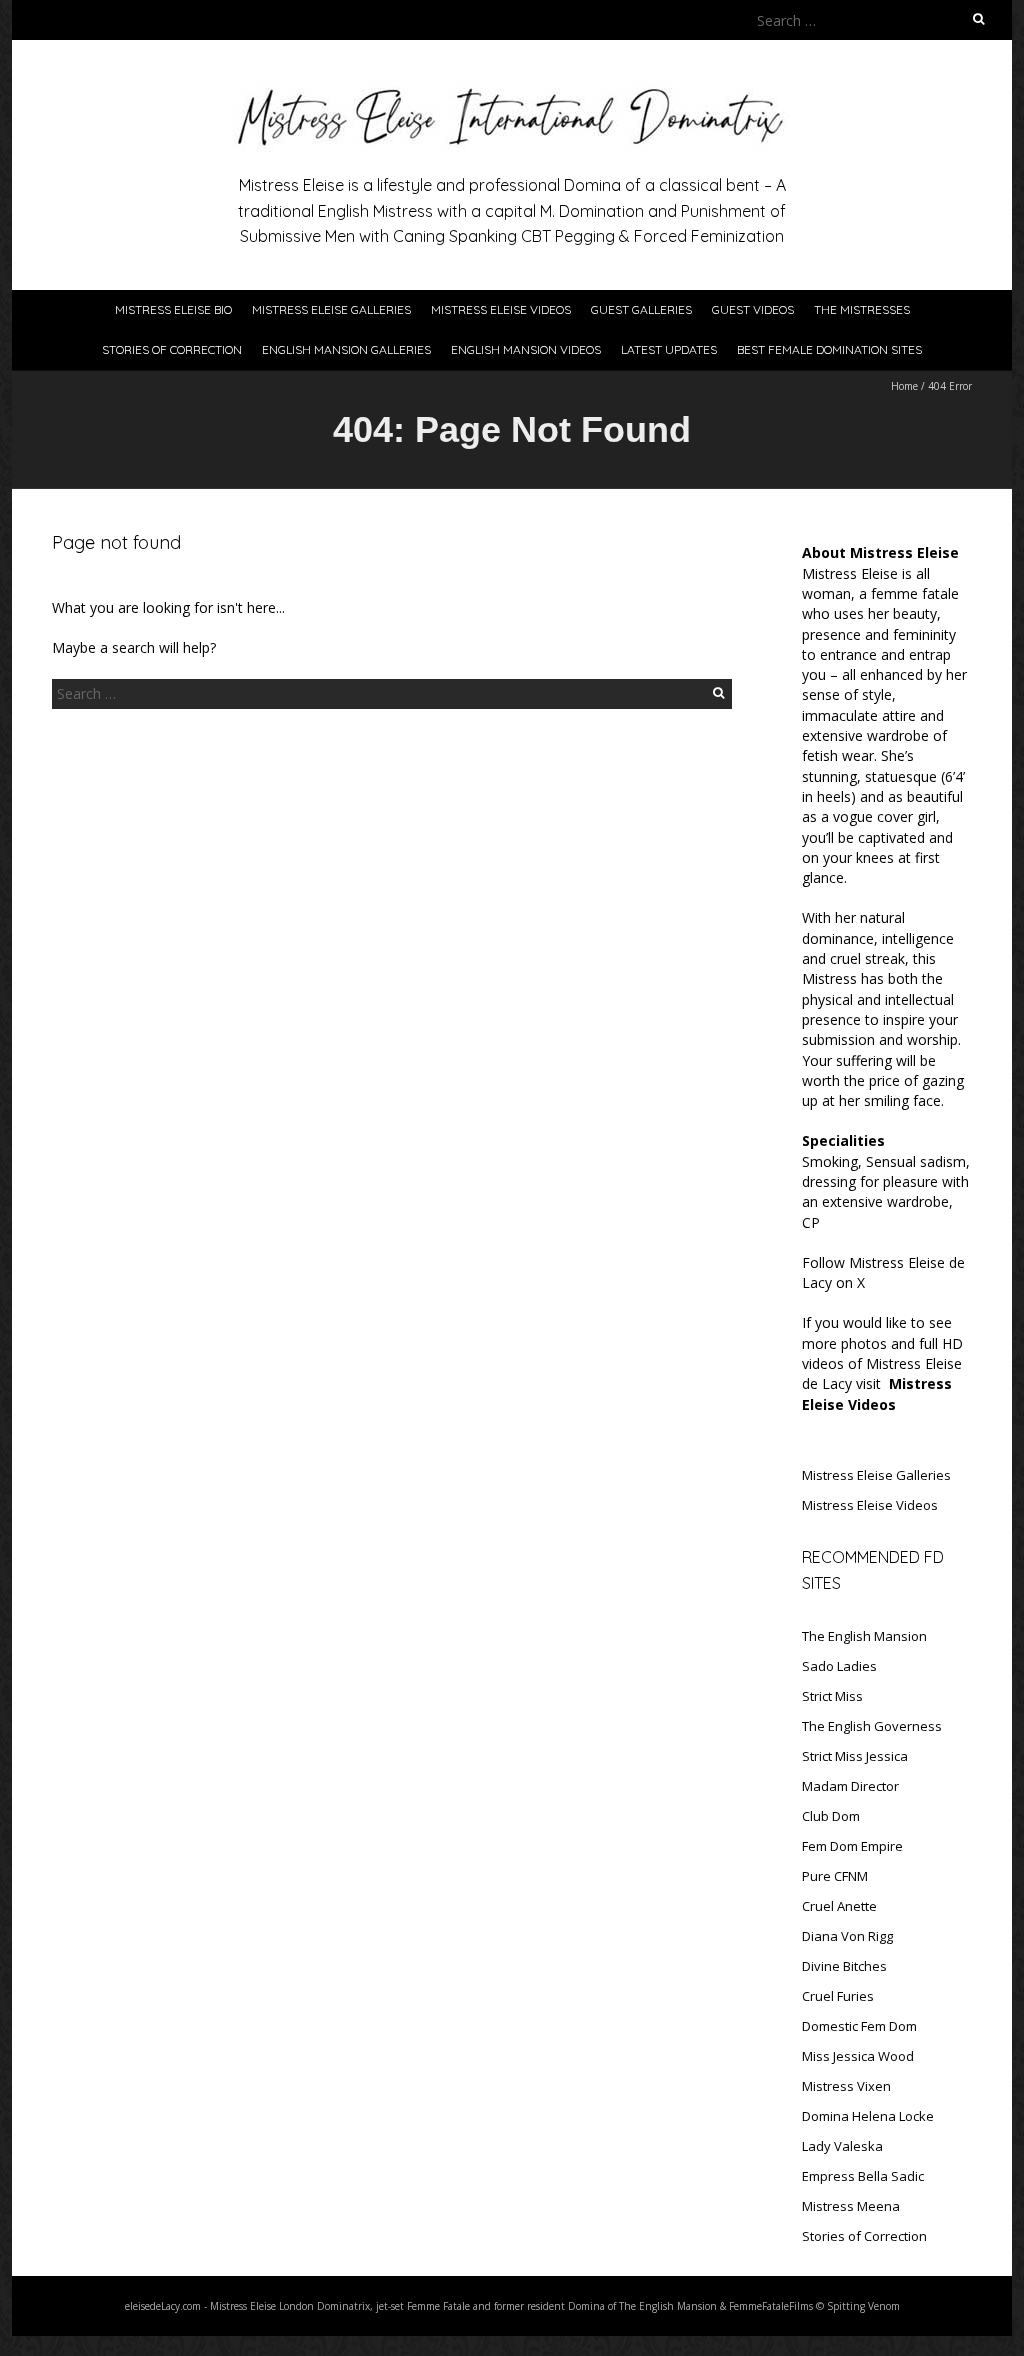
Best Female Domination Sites (829, 349)
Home (904, 386)
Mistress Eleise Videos (501, 309)
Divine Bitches (844, 1966)
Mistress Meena (851, 2206)
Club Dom (831, 1816)
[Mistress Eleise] (512, 89)
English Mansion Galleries (346, 349)
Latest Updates (669, 349)
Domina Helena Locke (868, 2116)
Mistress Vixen (846, 2086)
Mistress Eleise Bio (173, 309)
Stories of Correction (172, 349)
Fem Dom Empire (852, 1846)
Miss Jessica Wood (858, 2056)
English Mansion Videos (526, 349)
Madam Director (850, 1786)
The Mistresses (862, 309)
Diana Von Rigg (847, 1936)
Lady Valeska (842, 2146)
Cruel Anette (839, 1906)
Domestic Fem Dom (859, 2026)
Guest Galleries (641, 309)
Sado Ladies (839, 1666)
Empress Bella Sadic (863, 2176)
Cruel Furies (838, 1996)
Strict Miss (832, 1696)
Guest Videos (753, 309)
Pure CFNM (835, 1876)
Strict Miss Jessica (855, 1756)
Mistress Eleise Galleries (331, 309)
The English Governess (872, 1726)
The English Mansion (864, 1636)
